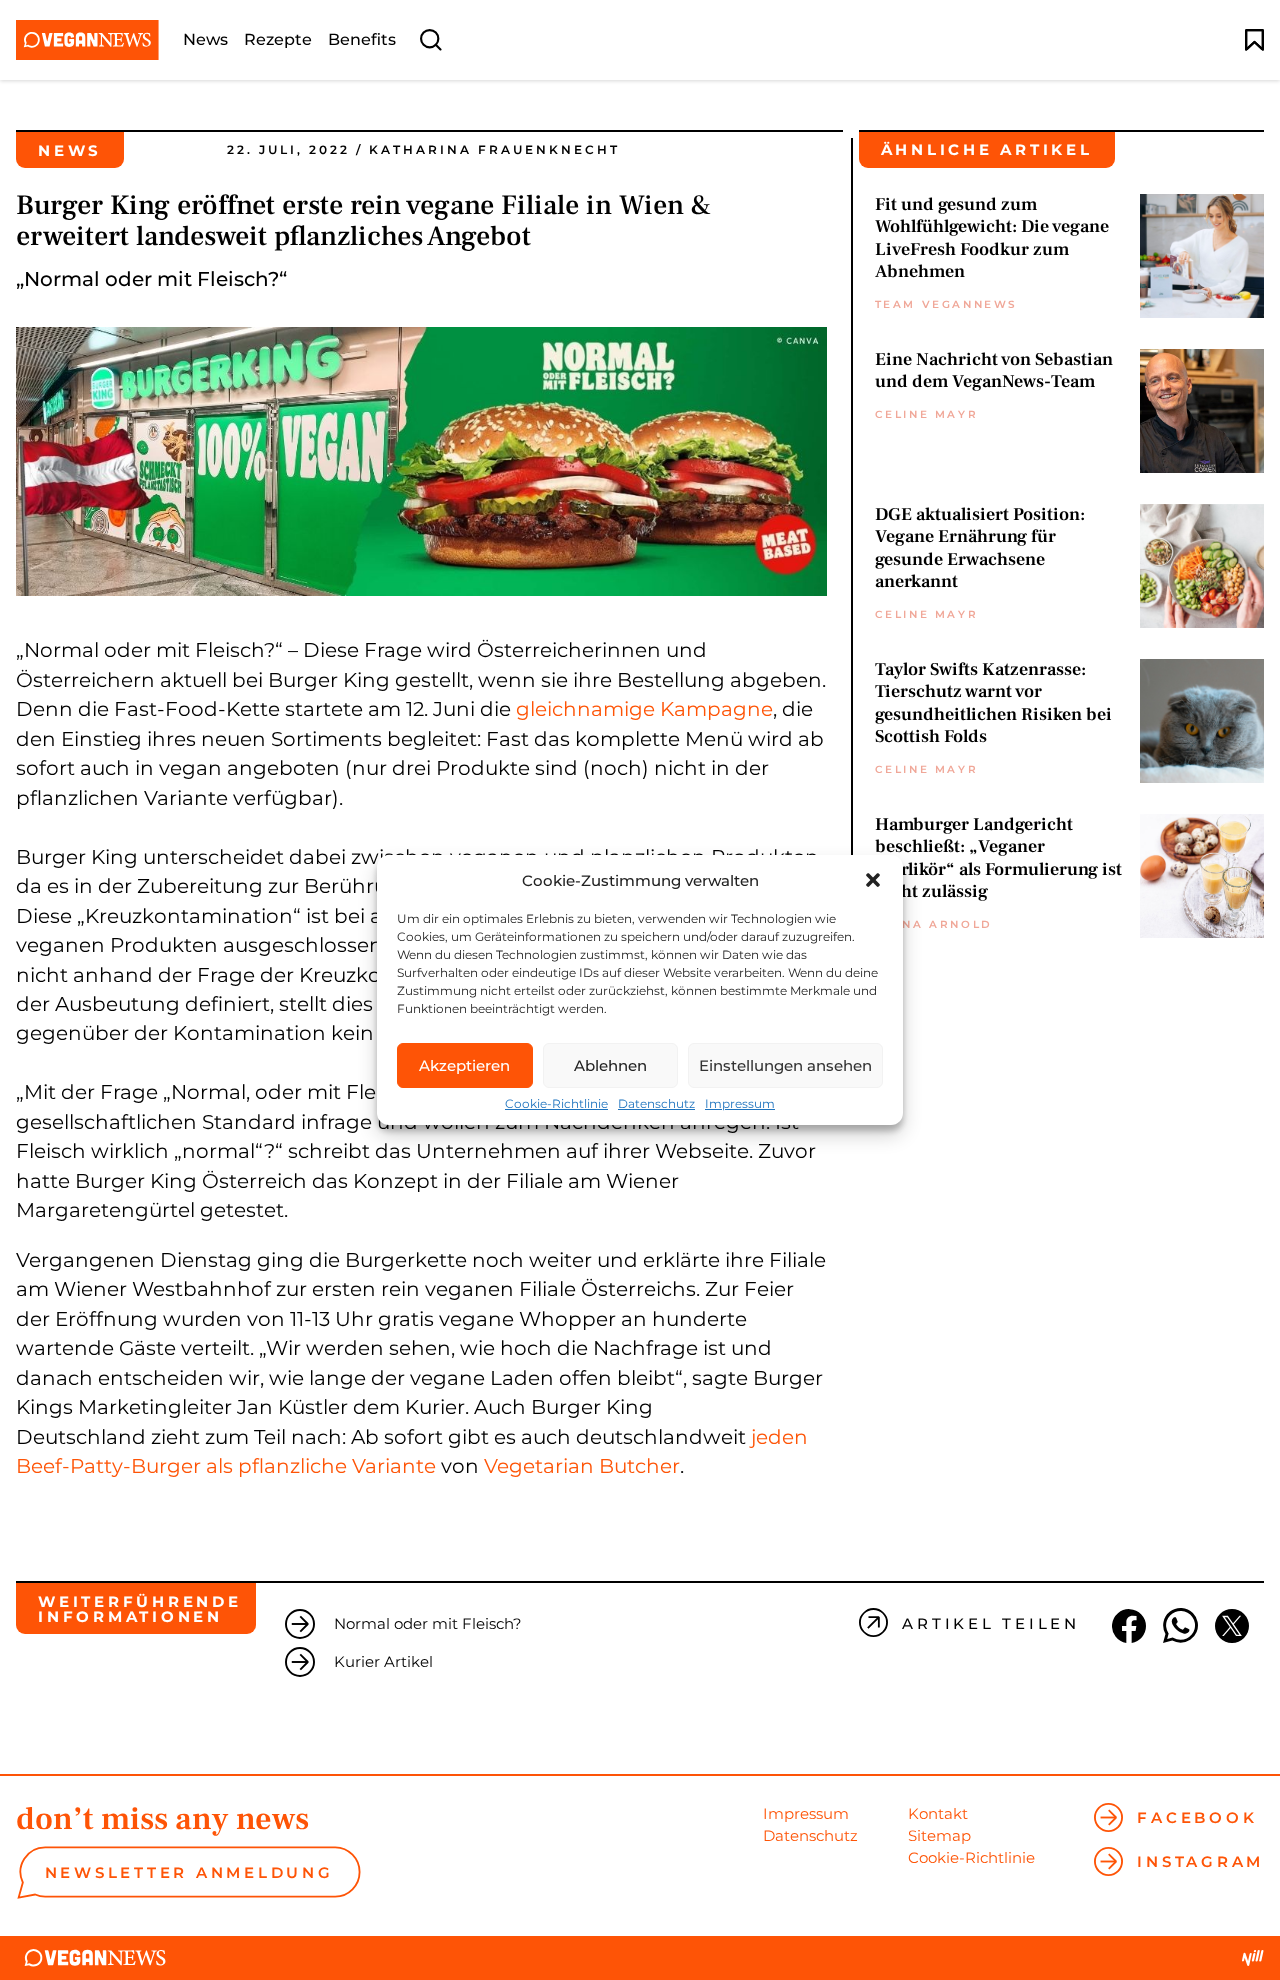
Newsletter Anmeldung (189, 1872)
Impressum (740, 1104)
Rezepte (278, 40)
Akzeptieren (464, 1065)
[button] (873, 880)
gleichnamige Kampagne (644, 709)
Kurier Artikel (383, 1661)
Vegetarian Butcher (582, 1466)
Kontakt (938, 1813)
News (205, 40)
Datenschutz (656, 1104)
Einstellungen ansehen (785, 1065)
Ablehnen (610, 1065)
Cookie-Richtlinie (556, 1104)
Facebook (1197, 1817)
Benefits (362, 40)
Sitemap (939, 1835)
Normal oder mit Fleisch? (428, 1623)
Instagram (1200, 1861)
